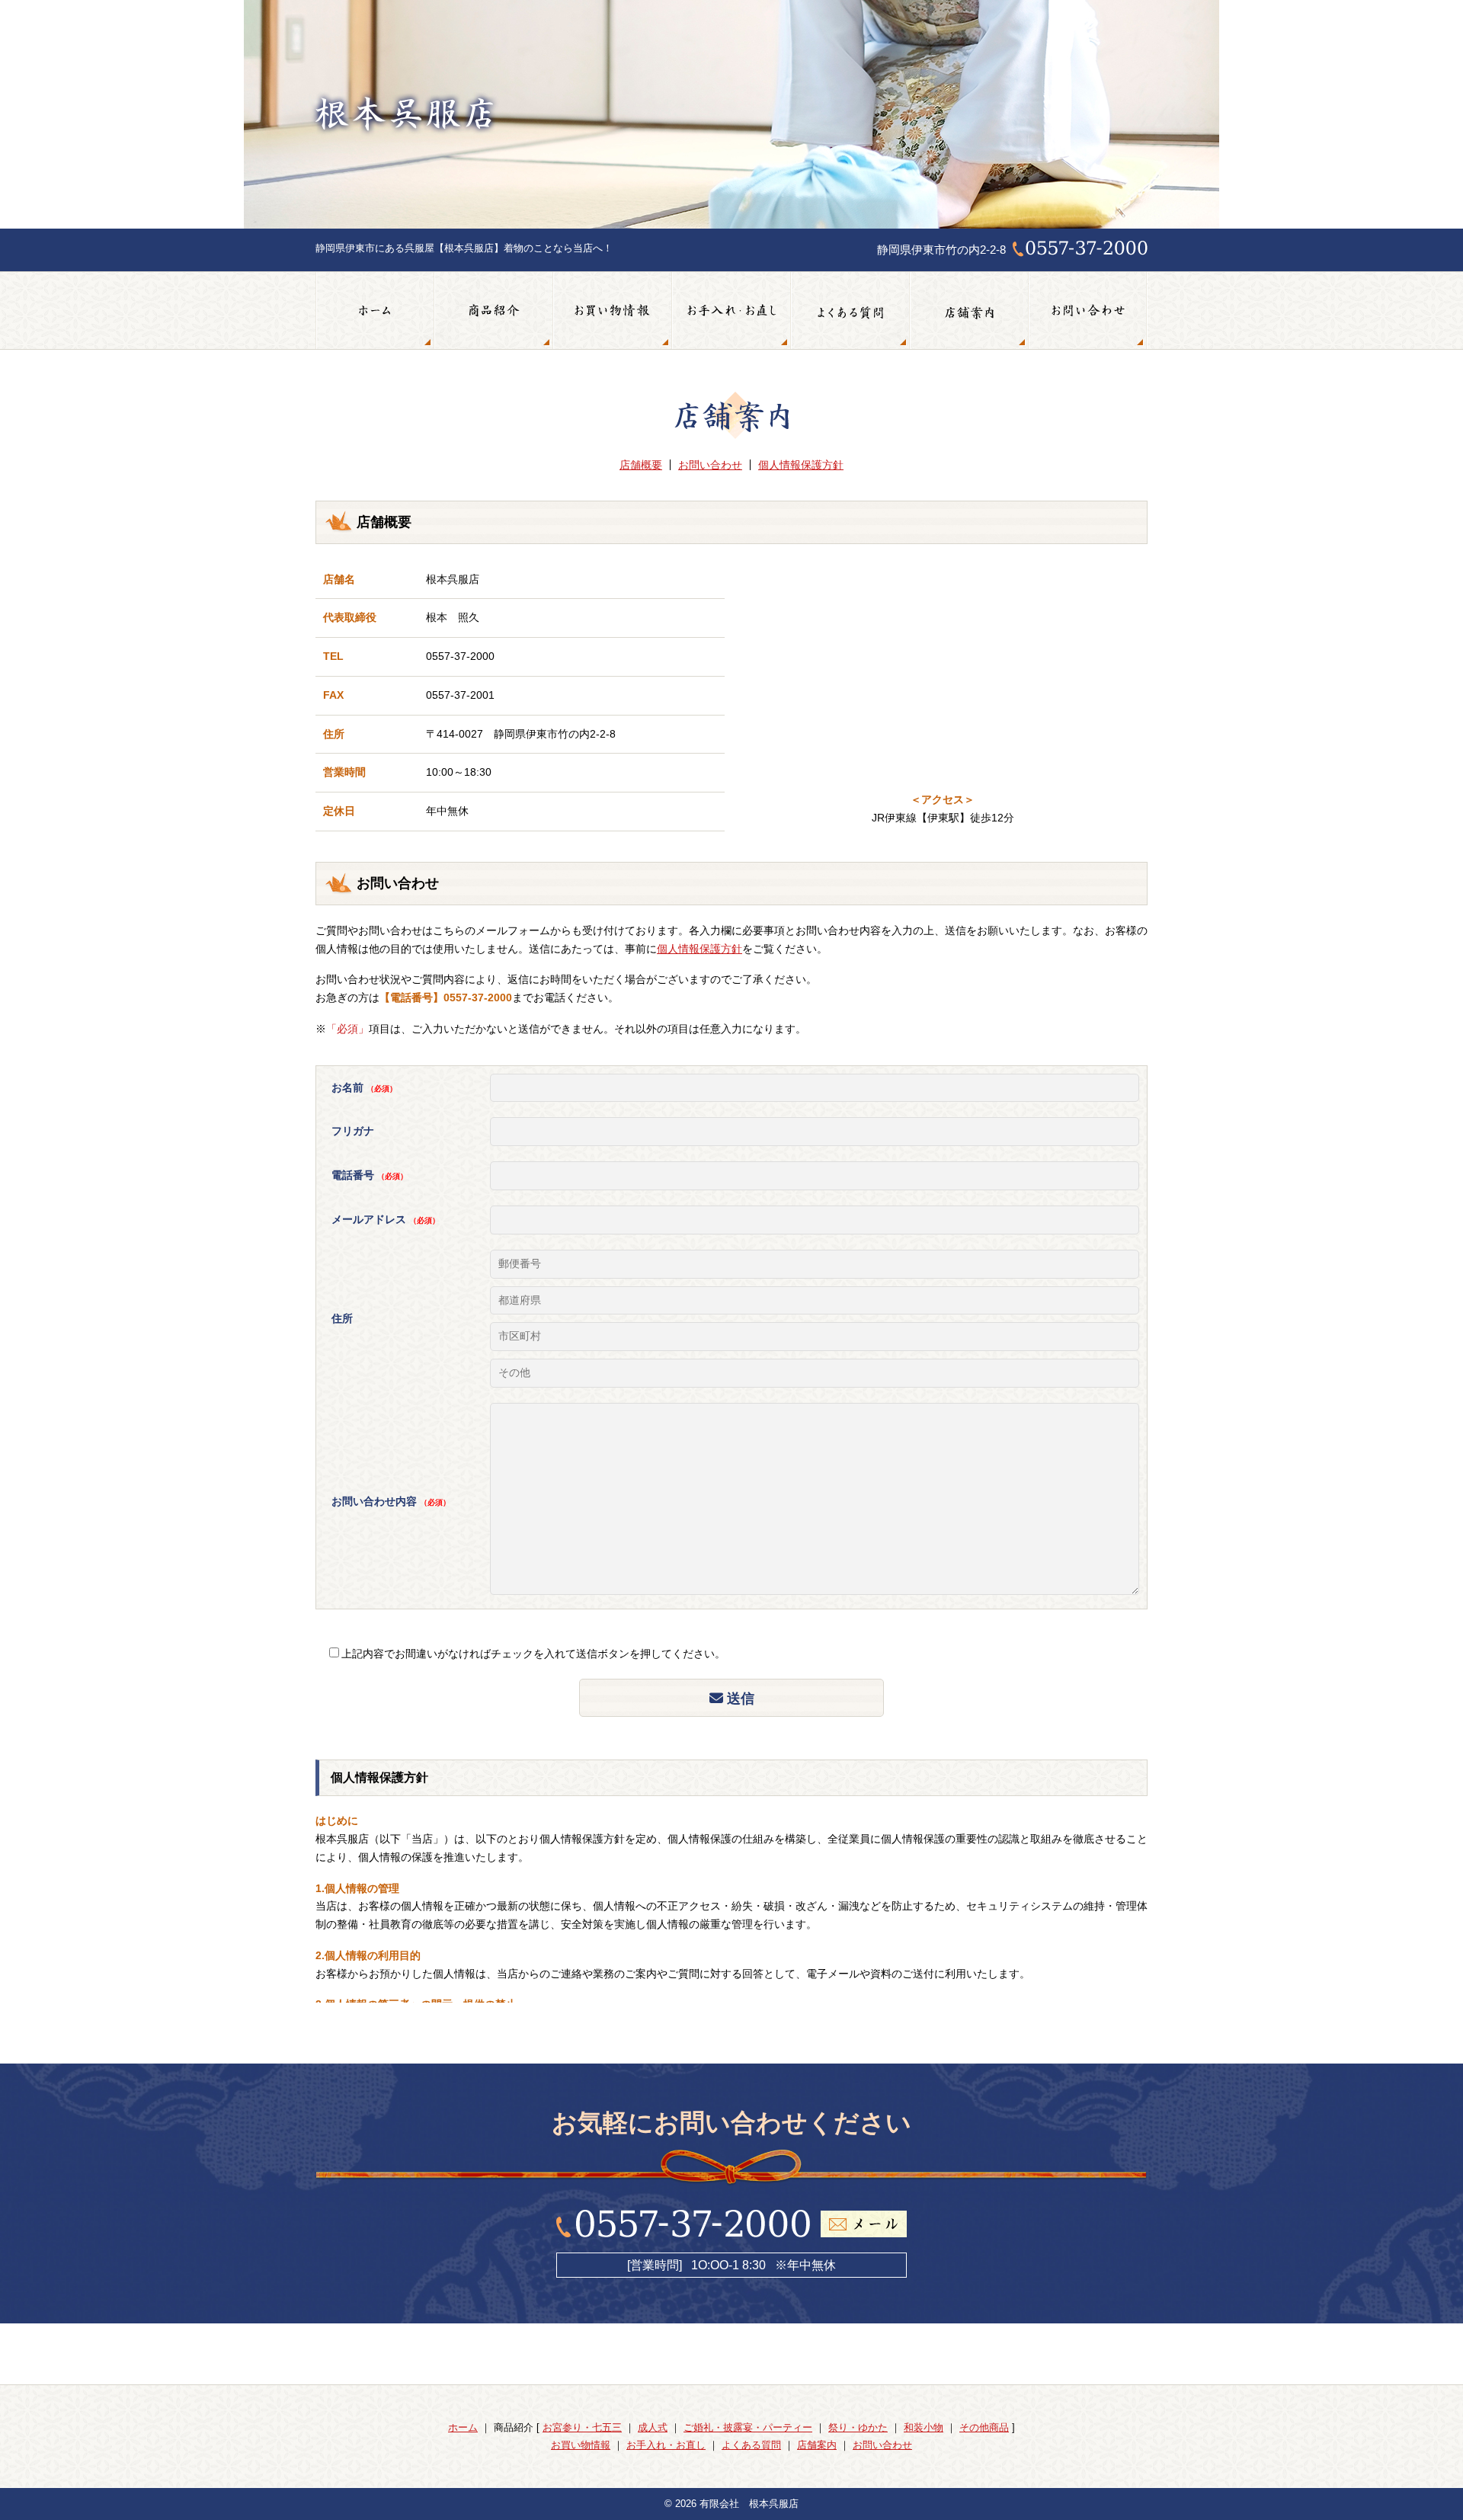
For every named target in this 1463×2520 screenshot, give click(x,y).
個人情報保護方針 (801, 465)
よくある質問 (850, 311)
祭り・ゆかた (858, 2427)
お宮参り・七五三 (582, 2427)
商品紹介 (494, 311)
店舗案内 (969, 311)
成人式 (653, 2427)
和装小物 (924, 2427)
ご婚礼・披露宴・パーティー (748, 2427)
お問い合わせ (1088, 311)
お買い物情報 (613, 311)
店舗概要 (641, 465)
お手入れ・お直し (731, 311)
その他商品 (984, 2427)
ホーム (375, 311)
